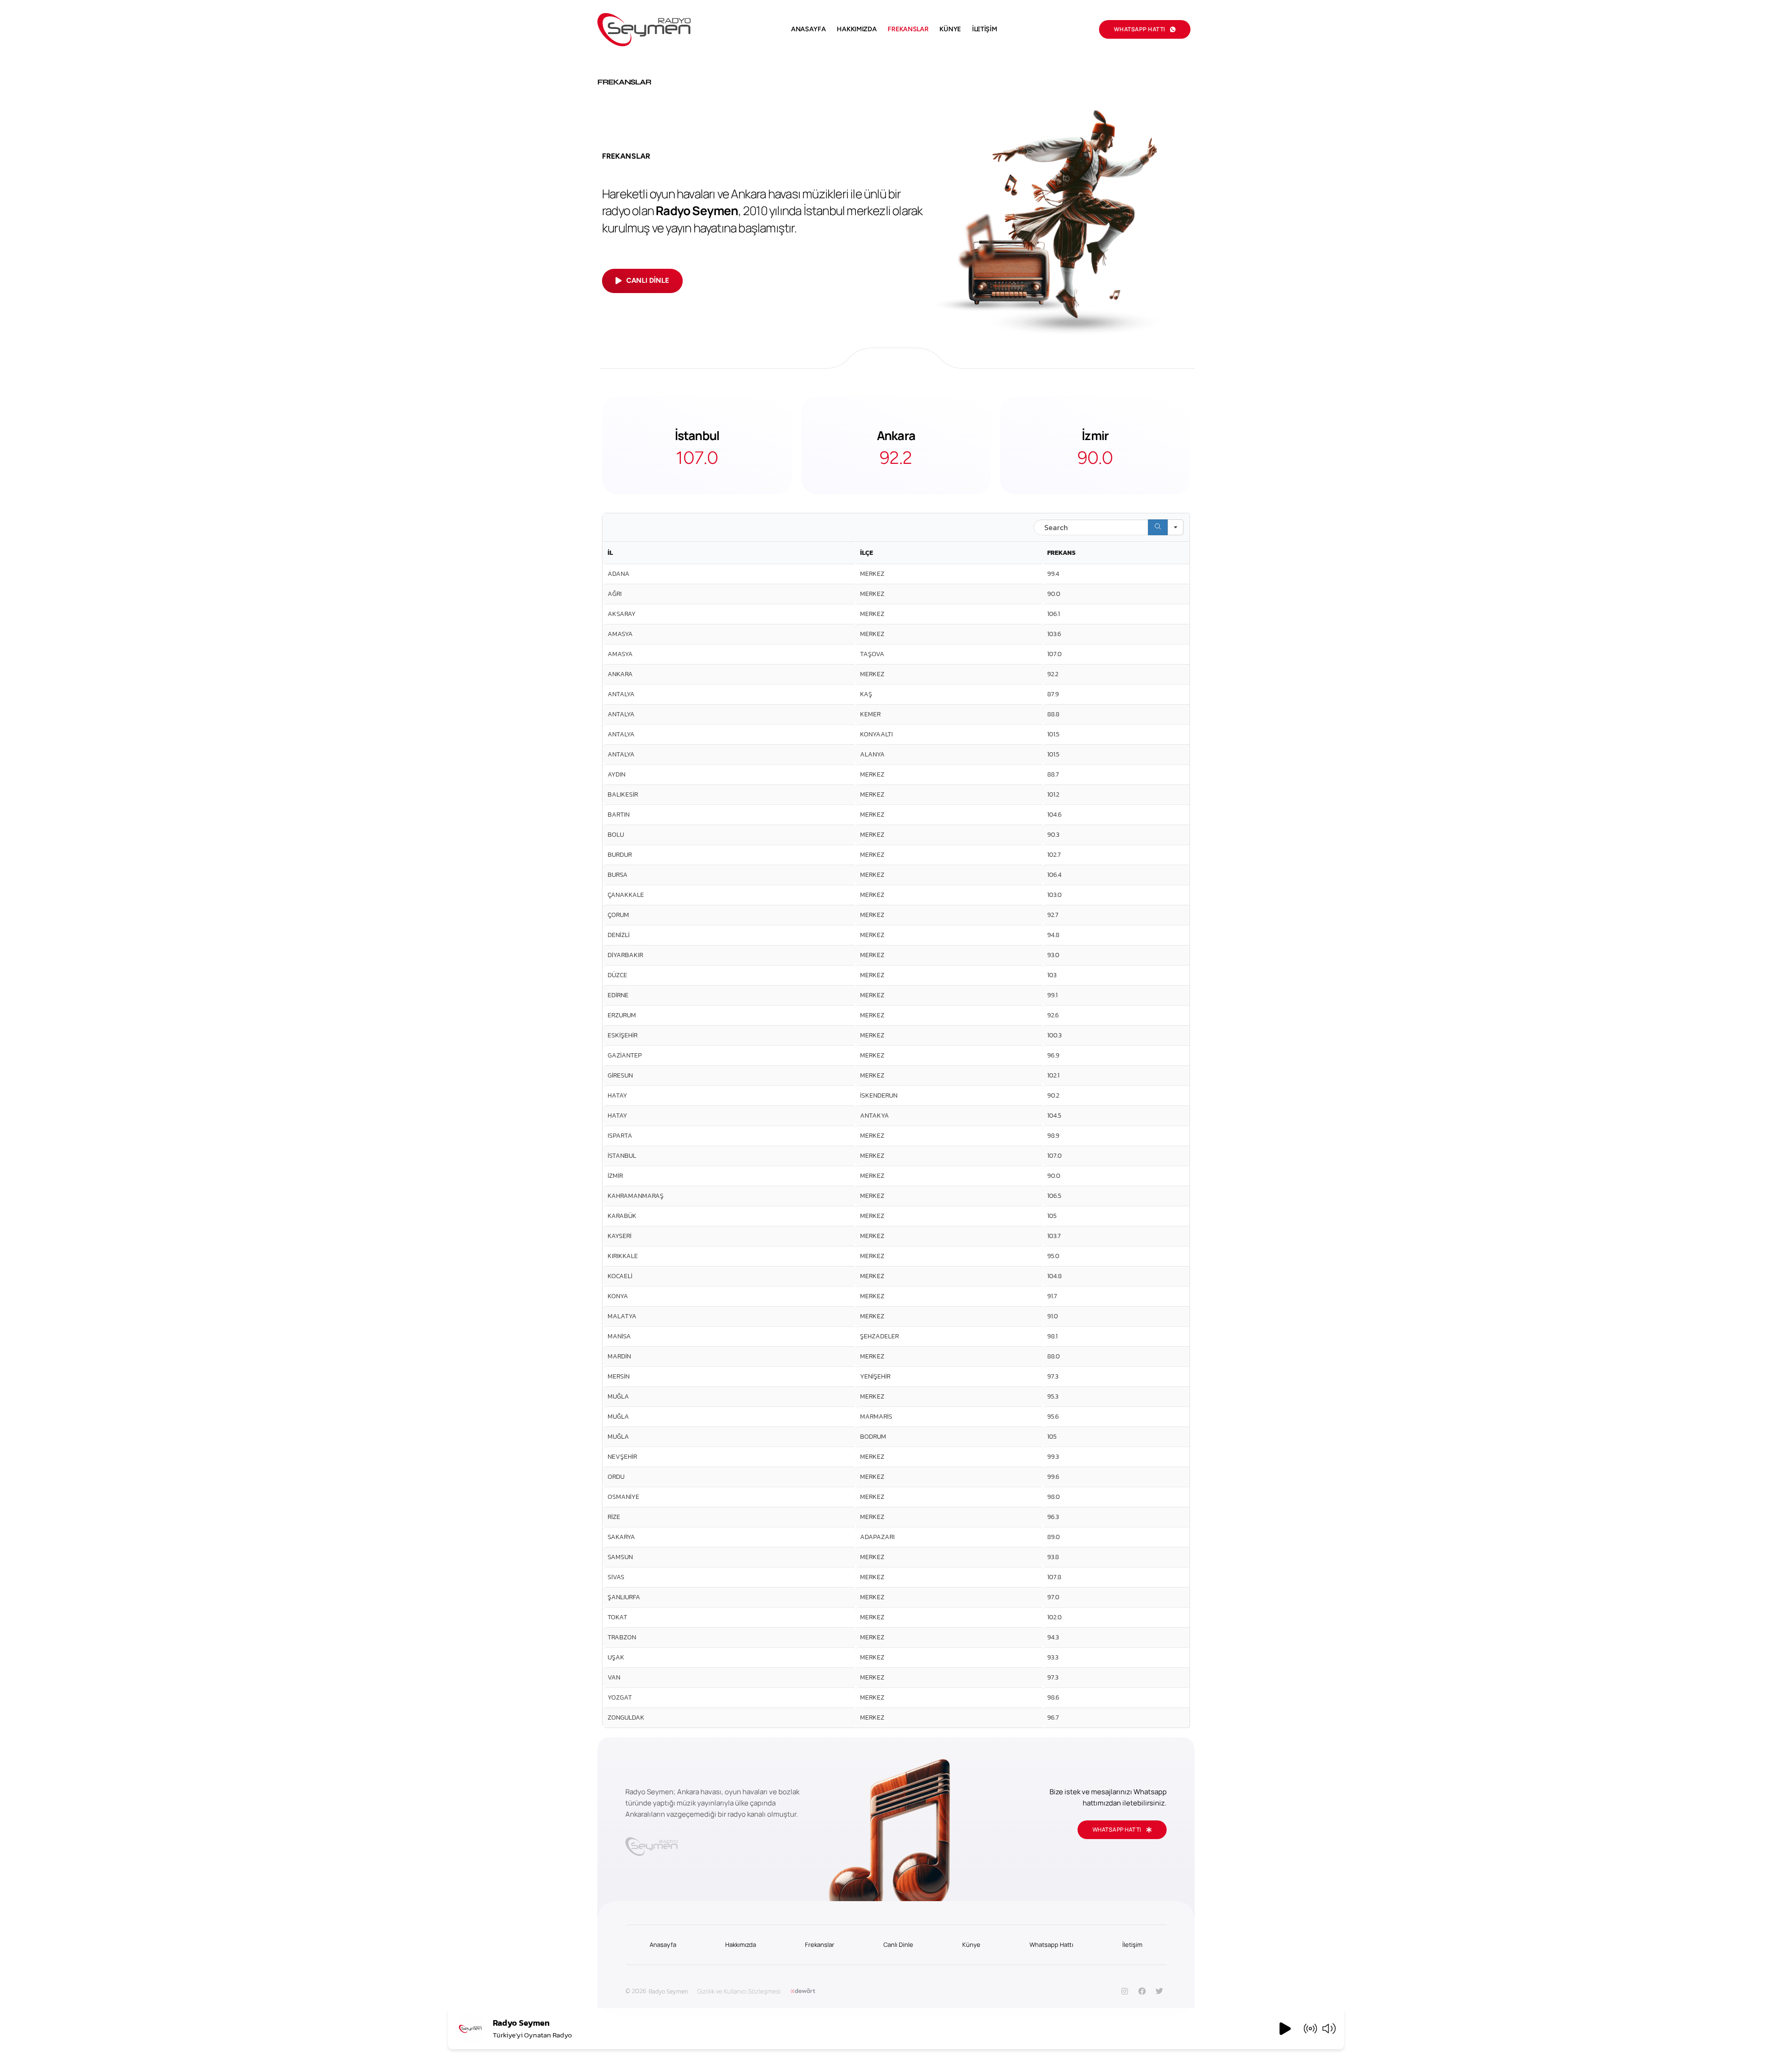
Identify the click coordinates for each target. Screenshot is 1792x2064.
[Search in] (1176, 527)
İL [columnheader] (610, 553)
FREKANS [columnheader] (1061, 553)
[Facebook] (1142, 1991)
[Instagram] (1125, 1991)
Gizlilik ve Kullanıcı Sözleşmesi (739, 1991)
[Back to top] (1771, 2039)
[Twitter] (1159, 1991)
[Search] (1158, 527)
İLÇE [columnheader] (867, 553)
